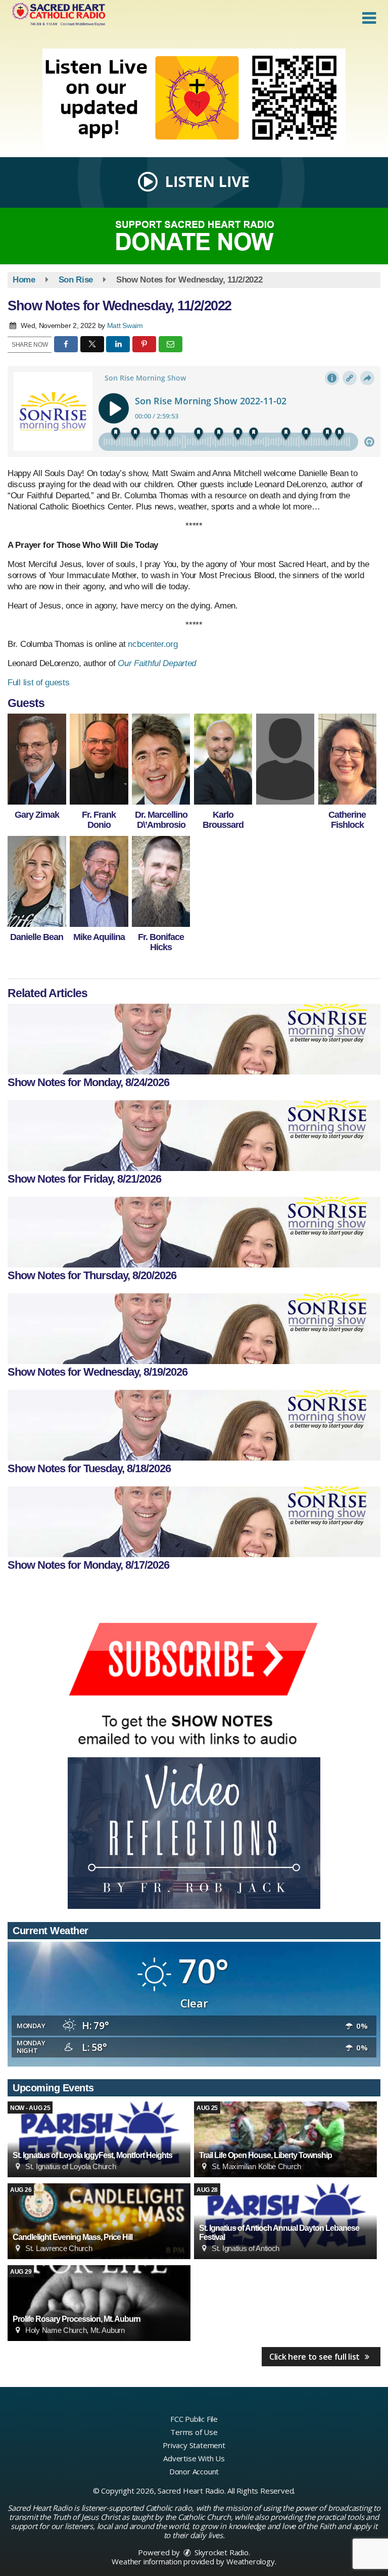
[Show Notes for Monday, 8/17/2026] (194, 1522)
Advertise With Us (194, 2458)
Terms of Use (194, 2432)
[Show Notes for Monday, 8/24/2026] (194, 1039)
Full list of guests (38, 683)
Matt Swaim (125, 325)
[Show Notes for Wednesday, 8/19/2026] (194, 1329)
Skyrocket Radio (221, 2552)
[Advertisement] (194, 99)
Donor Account (194, 2471)
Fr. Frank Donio (99, 820)
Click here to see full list (316, 2357)
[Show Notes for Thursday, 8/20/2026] (194, 1232)
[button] (369, 18)
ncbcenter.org (153, 644)
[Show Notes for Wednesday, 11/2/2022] (37, 759)
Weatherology (251, 2561)
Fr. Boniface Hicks (161, 942)
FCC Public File (194, 2419)
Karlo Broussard (223, 820)
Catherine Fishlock (347, 820)
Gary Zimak (37, 815)
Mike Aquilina (99, 937)
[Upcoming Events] (99, 2139)
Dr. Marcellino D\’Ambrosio (161, 820)
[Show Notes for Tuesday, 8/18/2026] (194, 1425)
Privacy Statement (194, 2445)
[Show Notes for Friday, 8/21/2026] (194, 1136)
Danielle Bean (37, 937)
